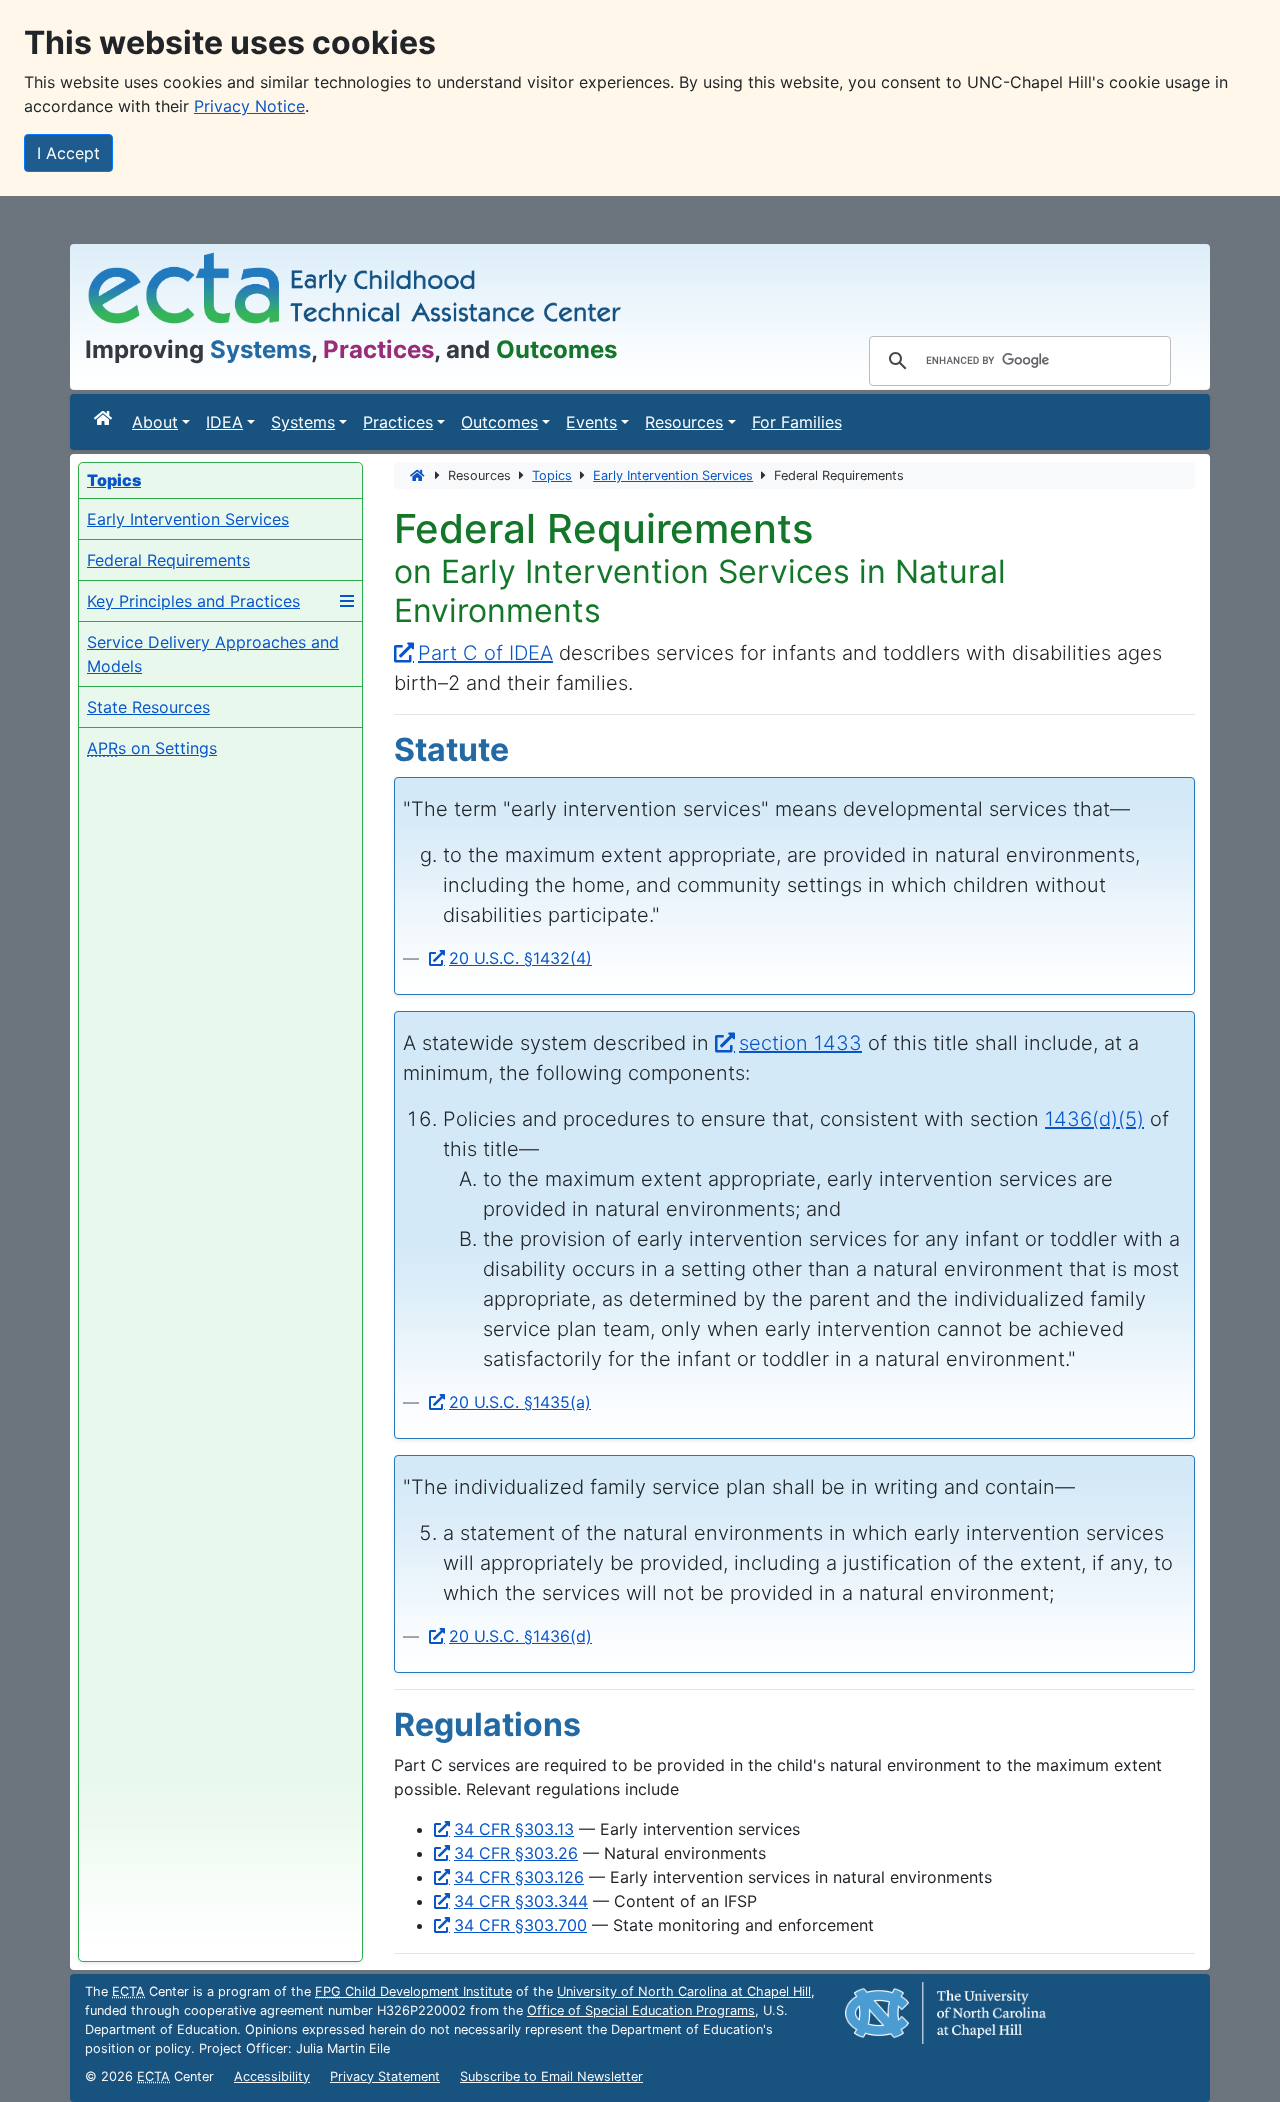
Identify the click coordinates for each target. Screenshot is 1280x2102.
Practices (398, 422)
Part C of (485, 653)
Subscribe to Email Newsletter (551, 2076)
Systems (303, 422)
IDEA (224, 422)
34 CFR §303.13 (514, 1829)
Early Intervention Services (188, 519)
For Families (797, 422)
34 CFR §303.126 (519, 1877)
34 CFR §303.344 (521, 1901)
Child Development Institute (413, 1991)
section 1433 (800, 1043)
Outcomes (499, 422)
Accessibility (272, 2076)
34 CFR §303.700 (520, 1925)
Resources (684, 422)
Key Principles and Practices (193, 601)
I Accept (68, 153)
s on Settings (152, 748)
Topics (552, 475)
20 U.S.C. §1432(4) (520, 958)
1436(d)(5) (1094, 1119)
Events (591, 422)
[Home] (105, 418)
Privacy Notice (249, 106)
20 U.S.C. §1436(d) (520, 1636)
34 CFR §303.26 (516, 1853)
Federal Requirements (168, 560)
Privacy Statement (385, 2076)
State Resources (148, 707)
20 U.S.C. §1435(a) (520, 1402)
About (155, 422)
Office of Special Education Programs (641, 2010)
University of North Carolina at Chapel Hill (684, 1991)
